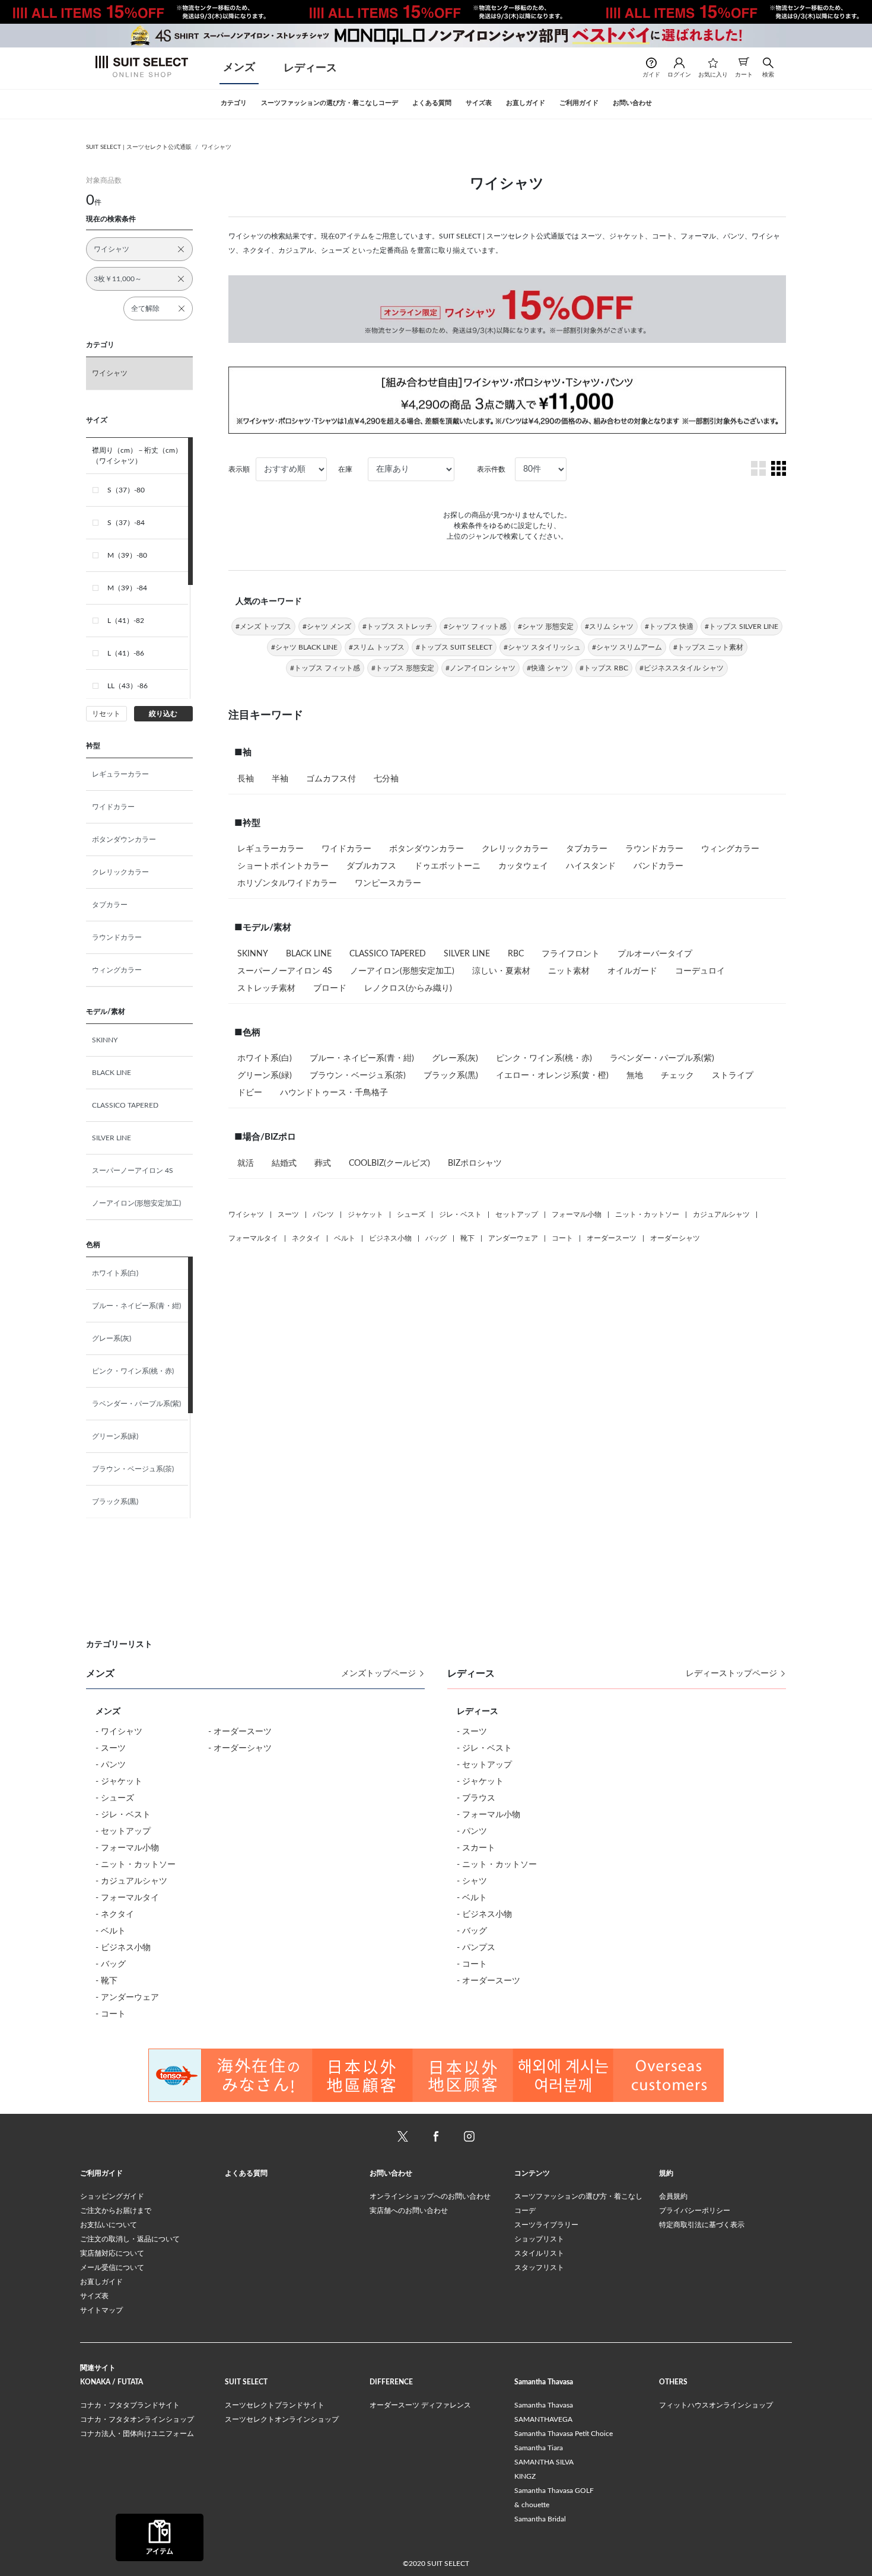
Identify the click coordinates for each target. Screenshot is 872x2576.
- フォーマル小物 (127, 1848)
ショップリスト (539, 2239)
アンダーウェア (513, 1238)
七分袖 (386, 779)
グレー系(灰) (112, 1338)
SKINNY (105, 1040)
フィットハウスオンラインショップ (716, 2405)
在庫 (345, 469)
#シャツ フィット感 (475, 626)
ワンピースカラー (388, 883)
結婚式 (284, 1163)
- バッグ (111, 1964)
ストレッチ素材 (266, 988)
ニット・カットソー (647, 1214)
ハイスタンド (591, 866)
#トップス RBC (604, 668)
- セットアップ (123, 1831)
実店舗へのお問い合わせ (409, 2211)
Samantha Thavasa (544, 2405)
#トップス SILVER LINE (741, 626)
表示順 (239, 469)
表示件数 (491, 469)
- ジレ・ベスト (123, 1815)
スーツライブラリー (546, 2225)
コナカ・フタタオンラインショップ (137, 2419)
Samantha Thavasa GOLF (554, 2491)
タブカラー (110, 905)
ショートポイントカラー (283, 866)
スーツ (288, 1214)
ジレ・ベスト (460, 1214)
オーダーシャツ (675, 1238)
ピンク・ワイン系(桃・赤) (133, 1371)
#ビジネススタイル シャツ (682, 668)
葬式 (323, 1163)
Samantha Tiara (539, 2448)
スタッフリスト (539, 2267)
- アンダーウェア (127, 1998)
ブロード (330, 988)
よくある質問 (246, 2173)
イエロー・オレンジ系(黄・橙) (552, 1076)
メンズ (239, 68)
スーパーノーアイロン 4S (133, 1171)
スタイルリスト (539, 2253)
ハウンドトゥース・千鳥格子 (334, 1093)
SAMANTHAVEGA (543, 2419)
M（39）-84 (127, 588)
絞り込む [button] (163, 714)
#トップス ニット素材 (708, 647)
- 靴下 (106, 1981)
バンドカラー (658, 866)
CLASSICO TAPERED (125, 1105)
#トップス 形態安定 (403, 668)
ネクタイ (306, 1238)
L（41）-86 (126, 653)
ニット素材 (569, 971)
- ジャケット (119, 1782)
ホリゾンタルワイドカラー (287, 883)
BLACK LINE (112, 1073)
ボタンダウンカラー (124, 839)
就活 (246, 1163)
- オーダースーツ (240, 1732)
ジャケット (365, 1214)
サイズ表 (94, 2296)
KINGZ (525, 2476)
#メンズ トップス (263, 626)
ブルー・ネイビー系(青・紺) (136, 1306)
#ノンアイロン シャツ (480, 668)
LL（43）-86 (128, 686)
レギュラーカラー (120, 774)
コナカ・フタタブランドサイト (130, 2405)
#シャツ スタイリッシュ (542, 647)
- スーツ (111, 1748)
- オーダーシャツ (240, 1748)
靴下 (467, 1238)
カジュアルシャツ (721, 1214)
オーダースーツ (612, 1238)
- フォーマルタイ (127, 1898)
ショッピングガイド (112, 2196)
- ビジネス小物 (123, 1948)
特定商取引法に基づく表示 (702, 2225)
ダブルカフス (371, 866)
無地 (635, 1076)
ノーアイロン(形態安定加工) (136, 1203)
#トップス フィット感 (325, 668)
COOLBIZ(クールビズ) (389, 1163)
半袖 (280, 779)
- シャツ (472, 1881)
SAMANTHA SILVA (544, 2462)
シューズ (411, 1214)
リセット (106, 714)
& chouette (532, 2505)
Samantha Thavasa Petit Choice (564, 2434)
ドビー (250, 1093)
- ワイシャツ (119, 1732)
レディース (310, 68)
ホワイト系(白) (115, 1273)
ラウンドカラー (117, 937)
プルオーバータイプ (655, 954)
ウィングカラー (117, 970)
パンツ (323, 1214)
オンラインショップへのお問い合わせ (430, 2196)
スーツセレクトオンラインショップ (282, 2419)
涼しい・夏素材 (501, 971)
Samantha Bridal (540, 2519)
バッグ (436, 1238)
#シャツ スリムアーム (627, 647)
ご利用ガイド (101, 2173)
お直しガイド (101, 2282)
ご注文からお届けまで (116, 2211)
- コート (111, 2014)
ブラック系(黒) (115, 1502)
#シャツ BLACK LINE (304, 647)
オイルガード (632, 971)
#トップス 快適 (669, 626)
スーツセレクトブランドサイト (275, 2405)
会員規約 (673, 2196)
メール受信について (112, 2267)
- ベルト (111, 1931)
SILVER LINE (112, 1138)
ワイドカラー (113, 807)
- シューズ (115, 1798)
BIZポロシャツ (475, 1163)
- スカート (476, 1848)
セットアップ (517, 1214)
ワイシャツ (217, 147)
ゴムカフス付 (331, 779)
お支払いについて (109, 2225)
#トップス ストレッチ (397, 626)
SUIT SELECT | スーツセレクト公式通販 (139, 147)
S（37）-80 (126, 490)
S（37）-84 (126, 523)
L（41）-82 (126, 621)
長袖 (246, 779)
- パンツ (111, 1765)
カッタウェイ (523, 866)
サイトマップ (101, 2310)
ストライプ (733, 1076)
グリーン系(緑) (115, 1436)
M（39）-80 (127, 555)
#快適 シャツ (548, 668)
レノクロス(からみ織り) (408, 988)
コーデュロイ (700, 971)
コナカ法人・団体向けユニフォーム (137, 2434)
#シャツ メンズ (327, 626)
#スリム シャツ (609, 626)
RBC (516, 954)
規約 (666, 2173)
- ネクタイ (115, 1914)
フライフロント (571, 954)
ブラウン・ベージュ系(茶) (133, 1469)
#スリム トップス (377, 647)
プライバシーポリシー (695, 2211)
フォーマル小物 (577, 1214)
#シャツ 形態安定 (546, 626)
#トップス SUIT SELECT (454, 647)
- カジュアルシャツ (131, 1881)
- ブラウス (476, 1798)
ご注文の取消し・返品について (130, 2239)
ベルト (345, 1238)
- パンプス (476, 1948)
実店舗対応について (112, 2253)
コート (562, 1238)
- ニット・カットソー (136, 1865)
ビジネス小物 (390, 1238)
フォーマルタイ (253, 1238)
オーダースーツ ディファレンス (420, 2405)
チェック (677, 1076)
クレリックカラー (120, 872)
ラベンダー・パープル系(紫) (136, 1404)
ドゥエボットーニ (447, 866)
